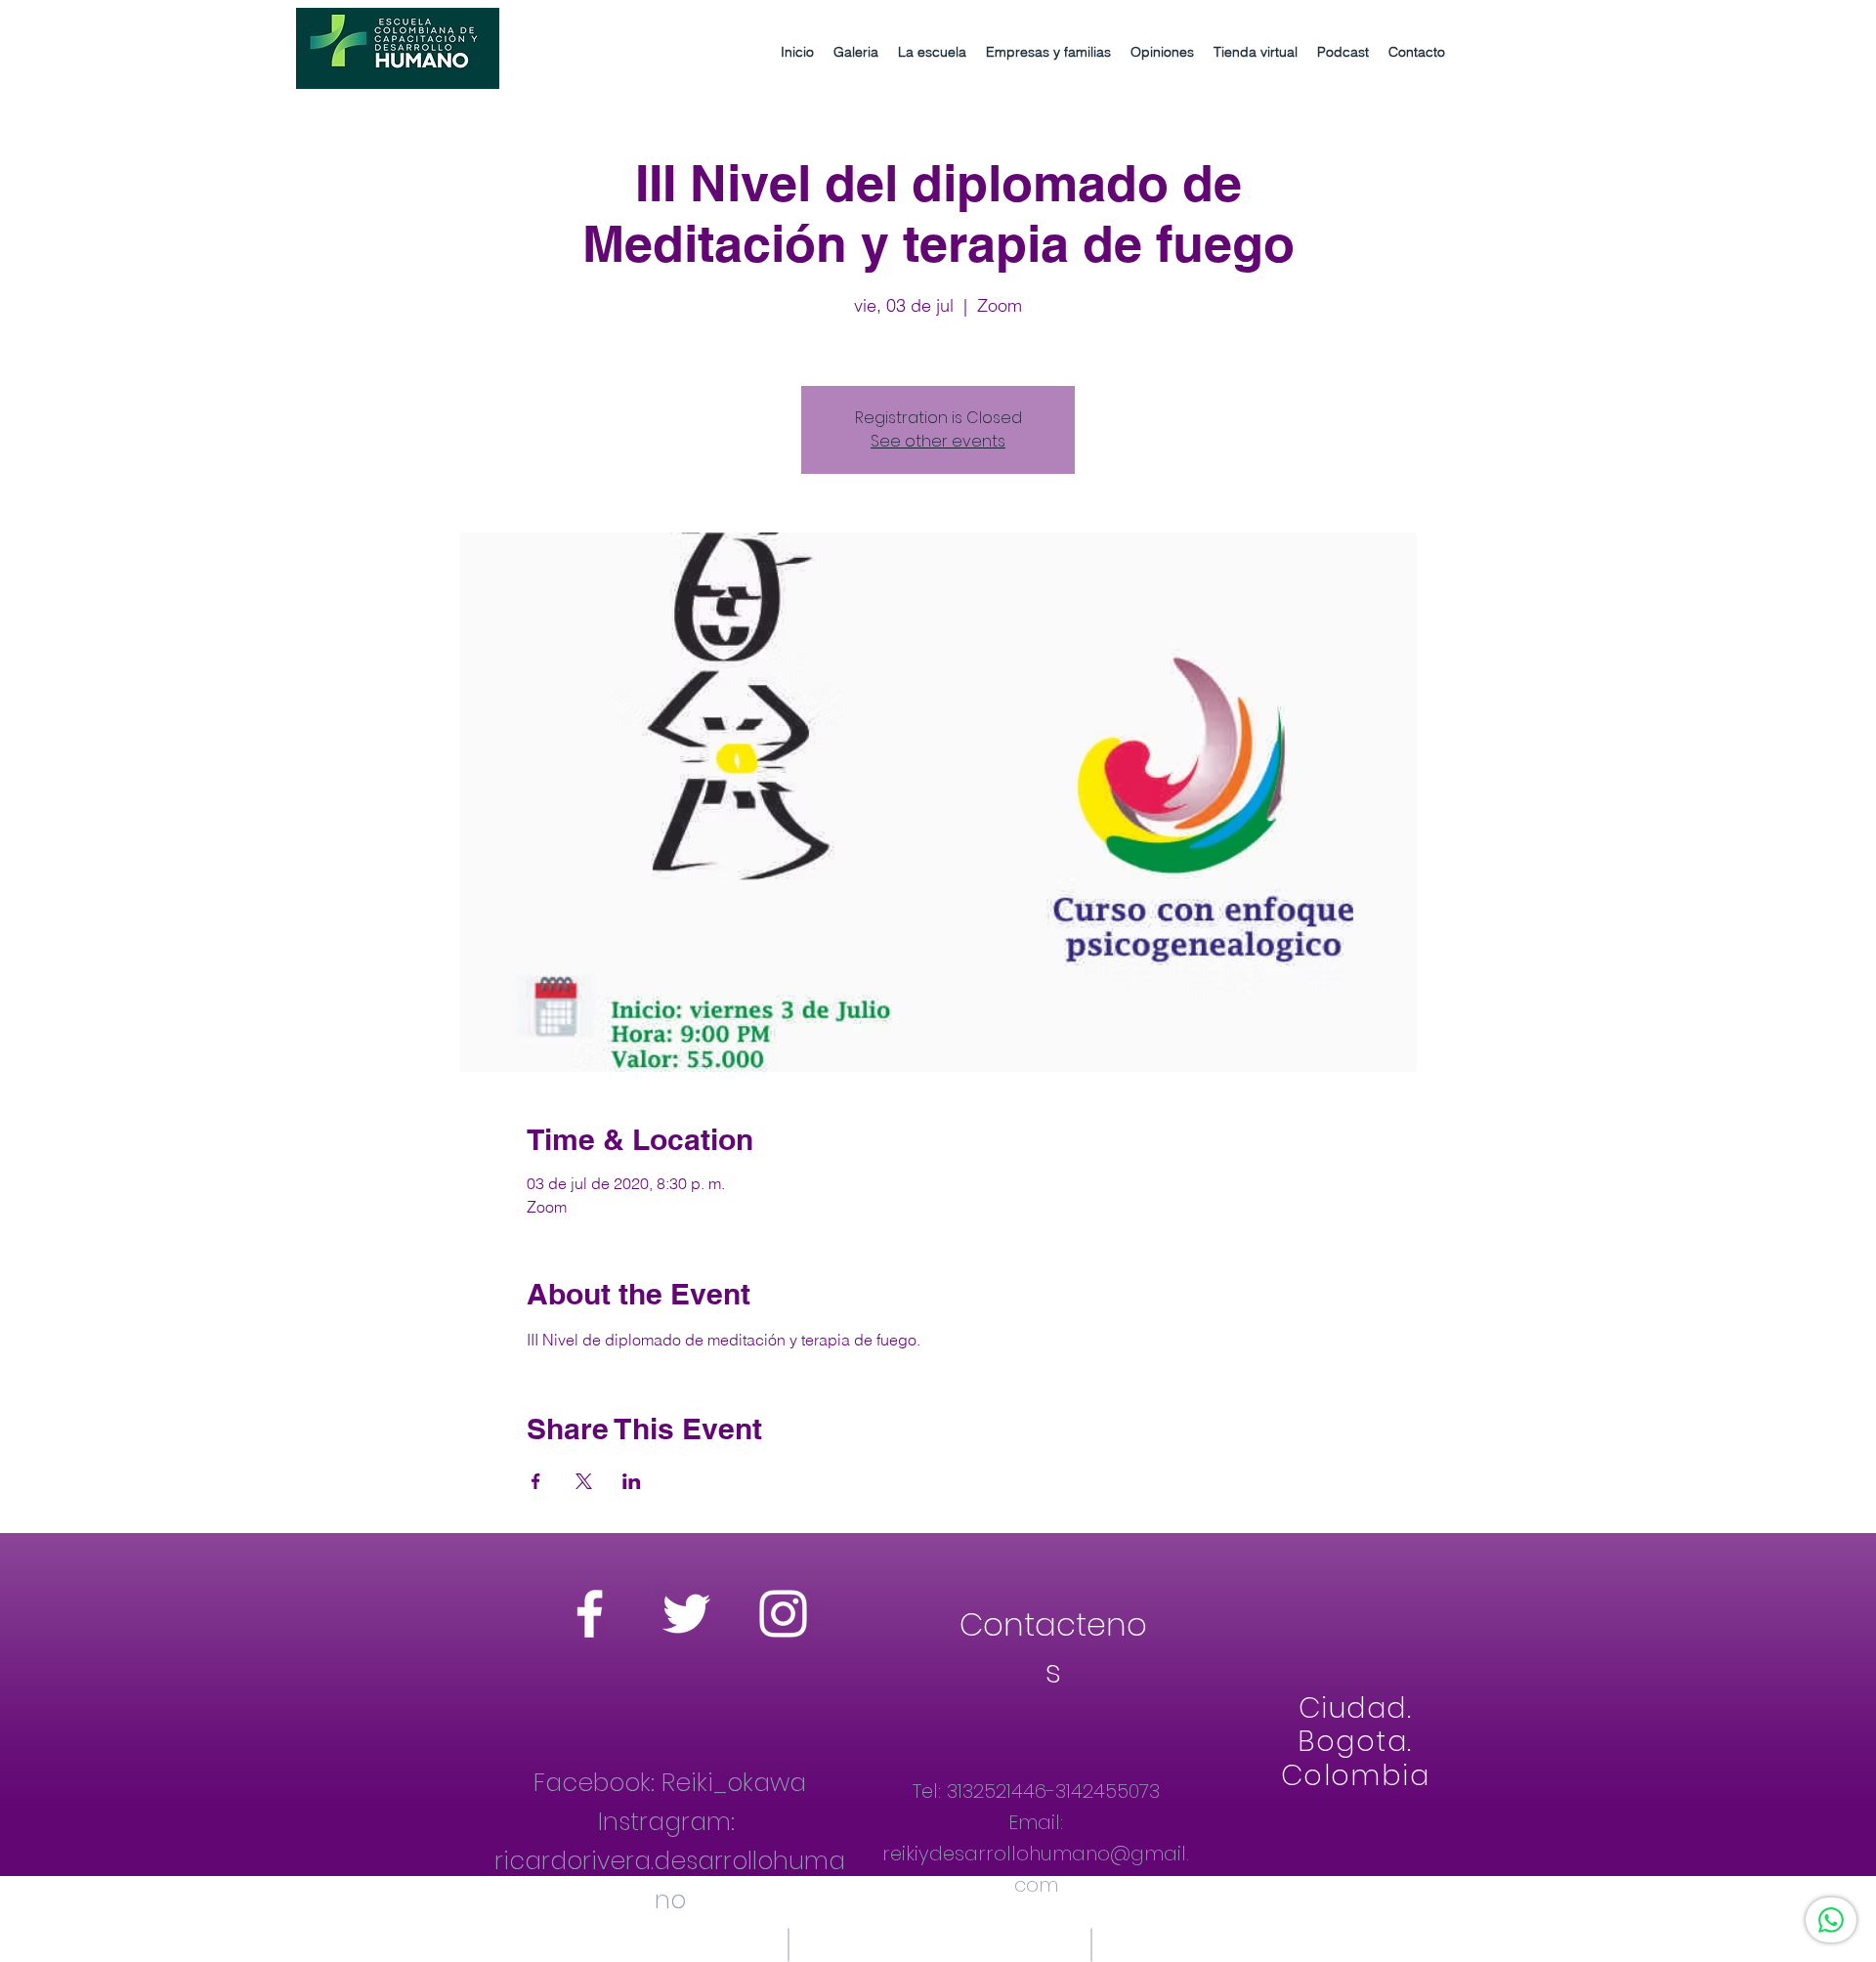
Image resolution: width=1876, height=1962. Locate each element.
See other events (938, 441)
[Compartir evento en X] (584, 1481)
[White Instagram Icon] (783, 1614)
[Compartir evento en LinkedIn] (632, 1481)
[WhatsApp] (1831, 1920)
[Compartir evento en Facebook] (536, 1481)
